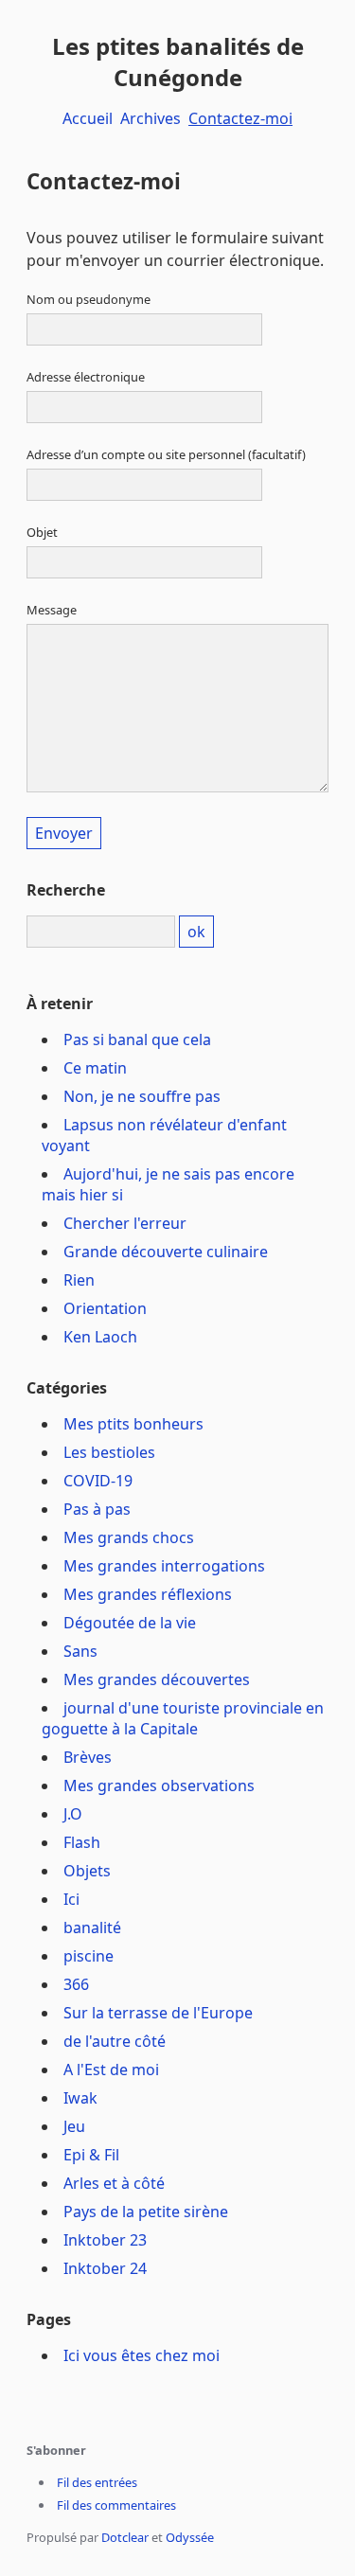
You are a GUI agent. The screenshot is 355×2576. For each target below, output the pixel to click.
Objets (87, 1871)
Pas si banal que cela (137, 1039)
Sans (80, 1651)
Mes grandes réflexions (148, 1594)
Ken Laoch (100, 1337)
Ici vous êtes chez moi (142, 2355)
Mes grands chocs (129, 1537)
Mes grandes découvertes (157, 1679)
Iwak (80, 2098)
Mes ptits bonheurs (133, 1424)
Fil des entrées (97, 2482)
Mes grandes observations (159, 1785)
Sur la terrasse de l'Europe (158, 2013)
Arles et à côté (114, 2183)
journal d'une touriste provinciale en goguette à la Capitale (183, 1718)
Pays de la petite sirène (146, 2212)
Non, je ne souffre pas (142, 1096)
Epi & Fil (91, 2155)
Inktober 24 (105, 2268)
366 (76, 1984)
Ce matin (95, 1068)
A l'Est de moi (111, 2070)
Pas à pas (97, 1509)
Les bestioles (109, 1452)
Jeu (74, 2126)
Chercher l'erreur (125, 1223)
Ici (71, 1899)
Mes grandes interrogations (164, 1566)
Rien (79, 1280)
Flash (82, 1842)
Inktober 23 (105, 2240)
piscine (89, 1956)
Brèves (88, 1757)
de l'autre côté (115, 2041)
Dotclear (125, 2537)
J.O (73, 1814)
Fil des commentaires (116, 2505)
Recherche (66, 890)
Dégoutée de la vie (130, 1623)
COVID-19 (98, 1481)
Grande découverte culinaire (166, 1252)
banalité (92, 1928)
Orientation (105, 1308)
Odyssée (190, 2537)
